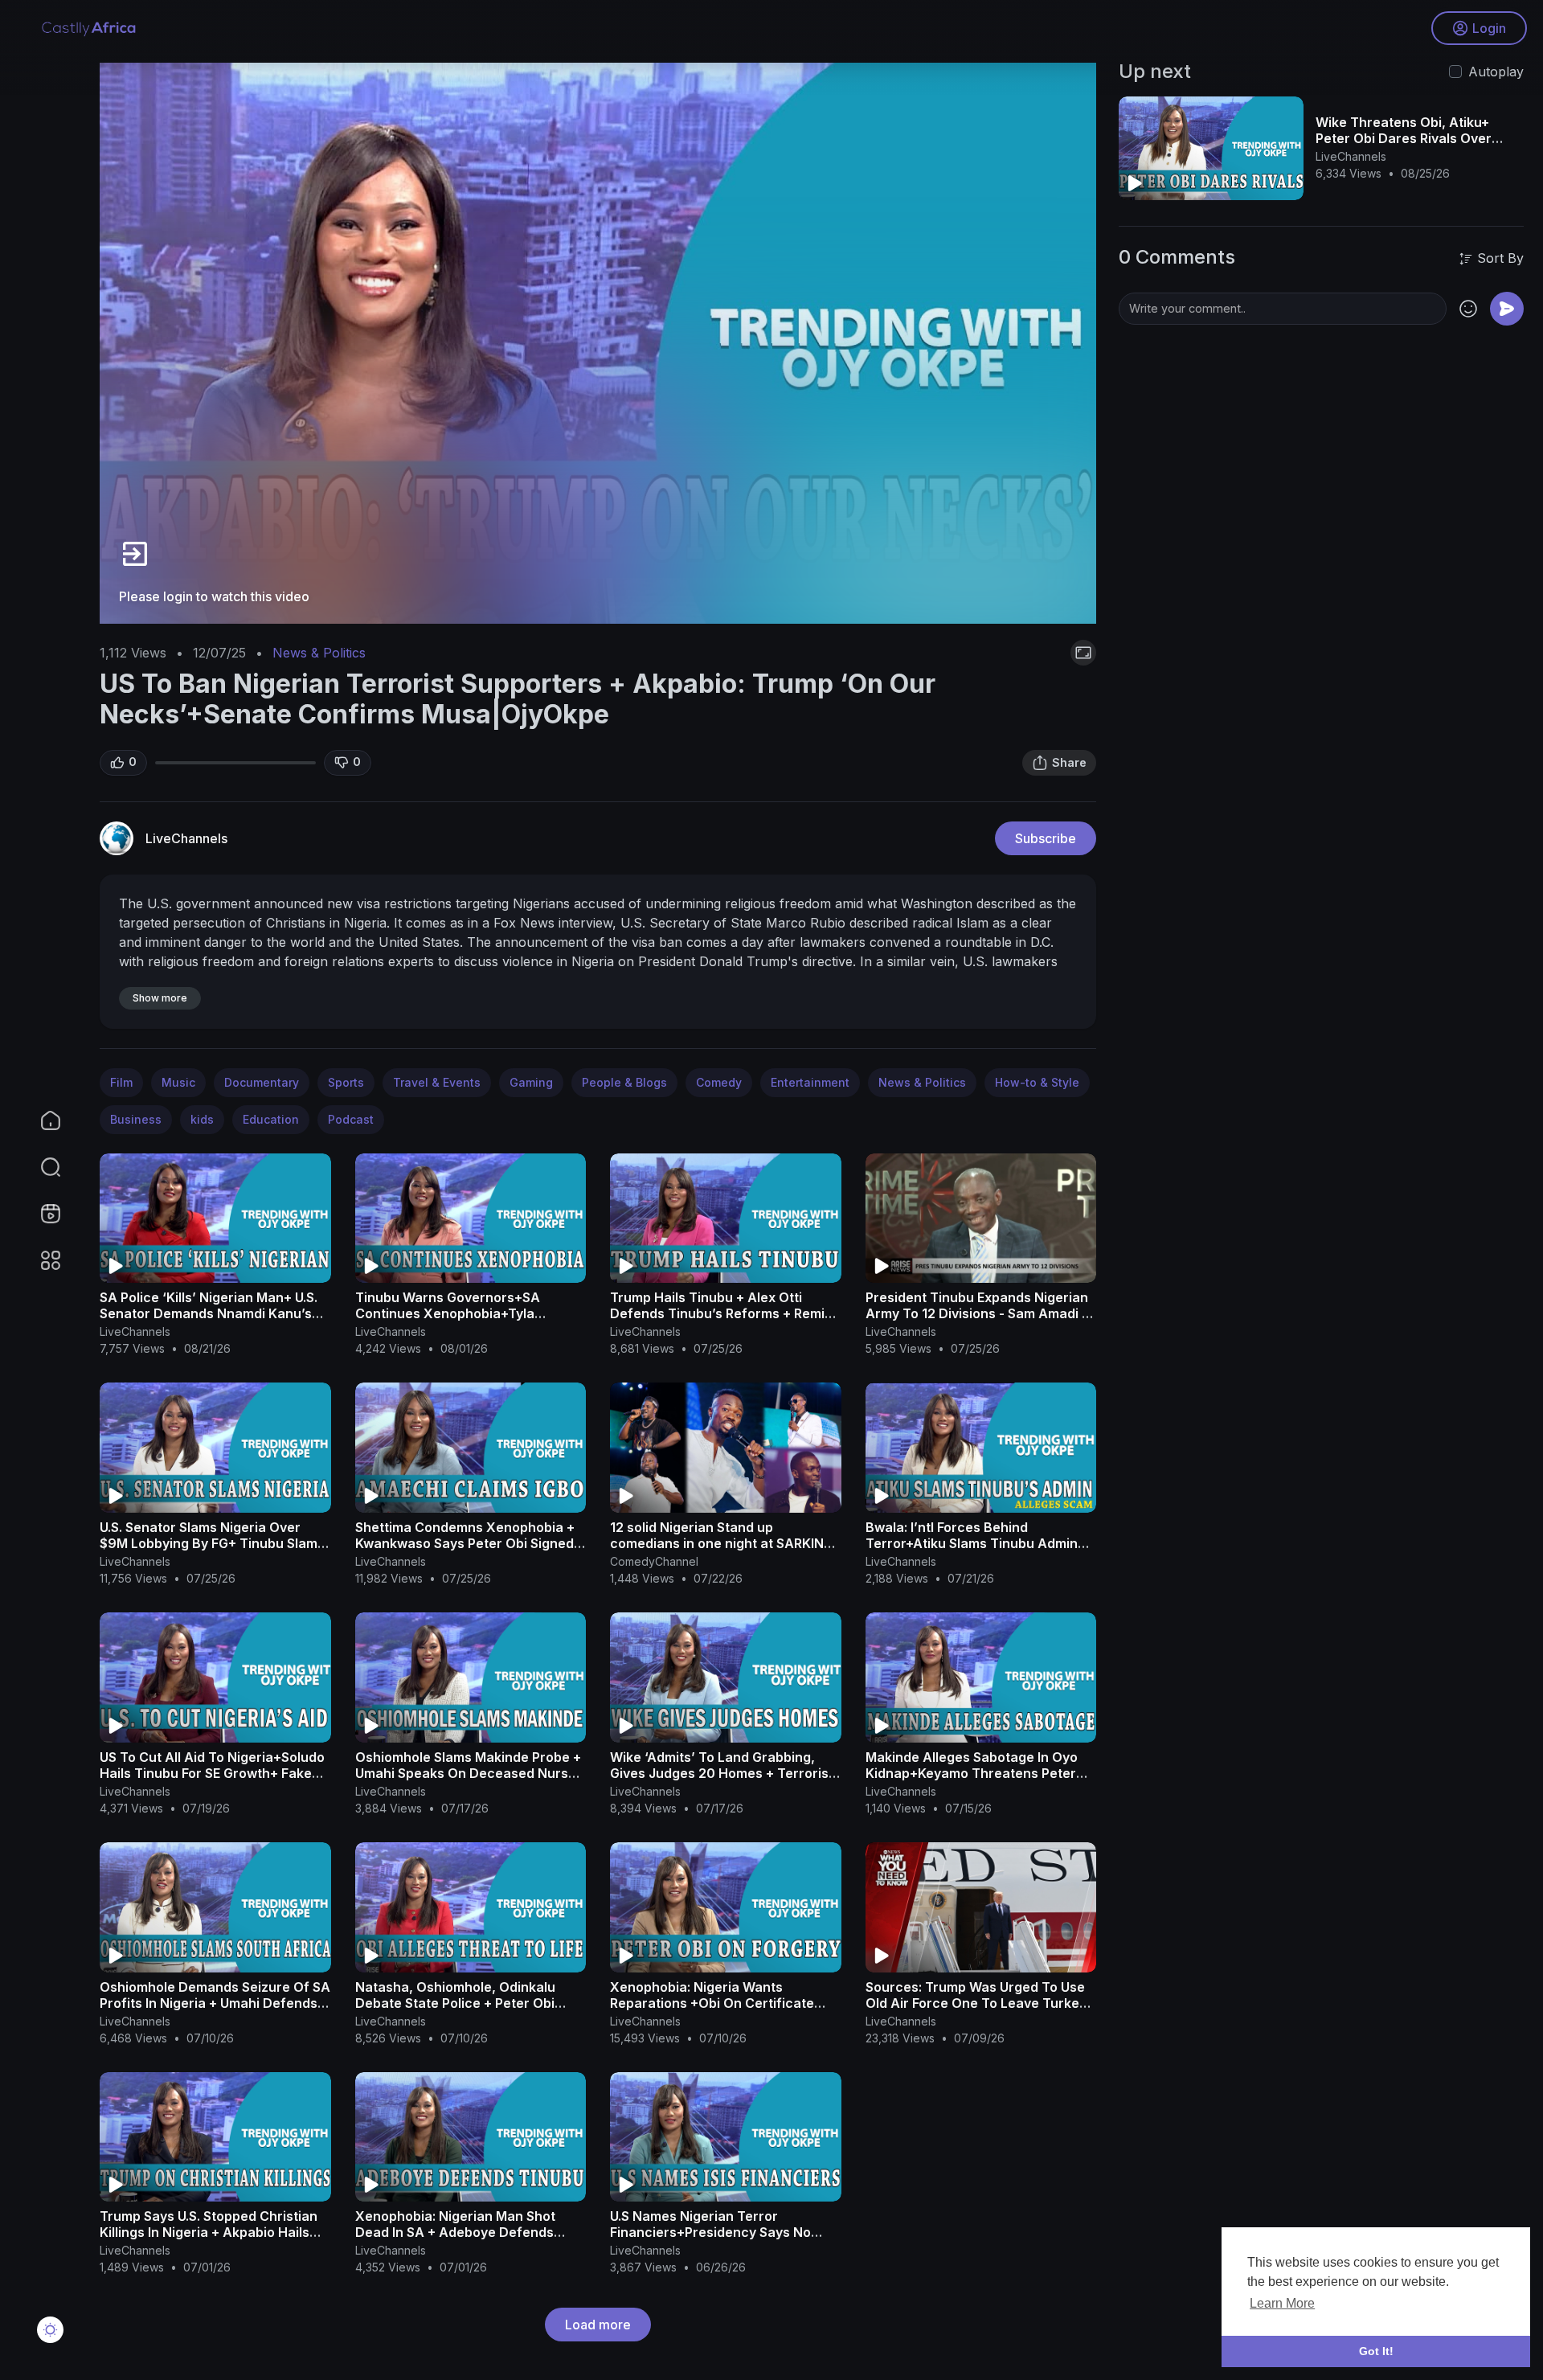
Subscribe (1046, 838)
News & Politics (319, 653)
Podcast (351, 1119)
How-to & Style (1037, 1082)
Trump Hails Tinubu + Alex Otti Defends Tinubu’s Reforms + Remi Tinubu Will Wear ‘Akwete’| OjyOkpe (724, 1313)
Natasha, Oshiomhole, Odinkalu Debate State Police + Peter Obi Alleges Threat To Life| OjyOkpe (457, 2003)
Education (271, 1119)
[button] (40, 1167)
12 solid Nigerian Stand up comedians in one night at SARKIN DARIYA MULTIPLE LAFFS (717, 1543)
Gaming (531, 1082)
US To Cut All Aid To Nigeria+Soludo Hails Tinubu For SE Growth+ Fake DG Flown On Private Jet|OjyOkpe (212, 1773)
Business (136, 1119)
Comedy (719, 1082)
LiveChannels (186, 838)
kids (202, 1119)
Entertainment (810, 1082)
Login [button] (1489, 28)
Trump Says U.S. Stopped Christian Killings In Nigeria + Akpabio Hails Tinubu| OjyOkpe (209, 2232)
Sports (346, 1082)
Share (1069, 762)
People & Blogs (624, 1082)
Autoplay (1496, 72)
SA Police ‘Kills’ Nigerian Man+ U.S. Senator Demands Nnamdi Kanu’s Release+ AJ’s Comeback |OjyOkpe (211, 1313)
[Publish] (1507, 309)
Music (178, 1082)
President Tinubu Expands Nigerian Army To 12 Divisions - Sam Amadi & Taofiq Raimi (978, 1313)
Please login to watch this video (214, 596)
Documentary (262, 1082)
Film (121, 1082)
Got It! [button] (1376, 2351)
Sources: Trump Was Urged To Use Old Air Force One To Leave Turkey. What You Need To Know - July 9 (977, 2003)
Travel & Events (437, 1082)
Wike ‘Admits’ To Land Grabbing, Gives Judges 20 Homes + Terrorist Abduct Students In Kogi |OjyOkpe (722, 1773)
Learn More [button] (1282, 2303)
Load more (598, 2325)
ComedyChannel (654, 1561)
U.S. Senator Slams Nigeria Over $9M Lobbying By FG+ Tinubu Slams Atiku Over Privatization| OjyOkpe (212, 1543)
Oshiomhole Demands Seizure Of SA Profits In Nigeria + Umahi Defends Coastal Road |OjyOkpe (215, 2003)
